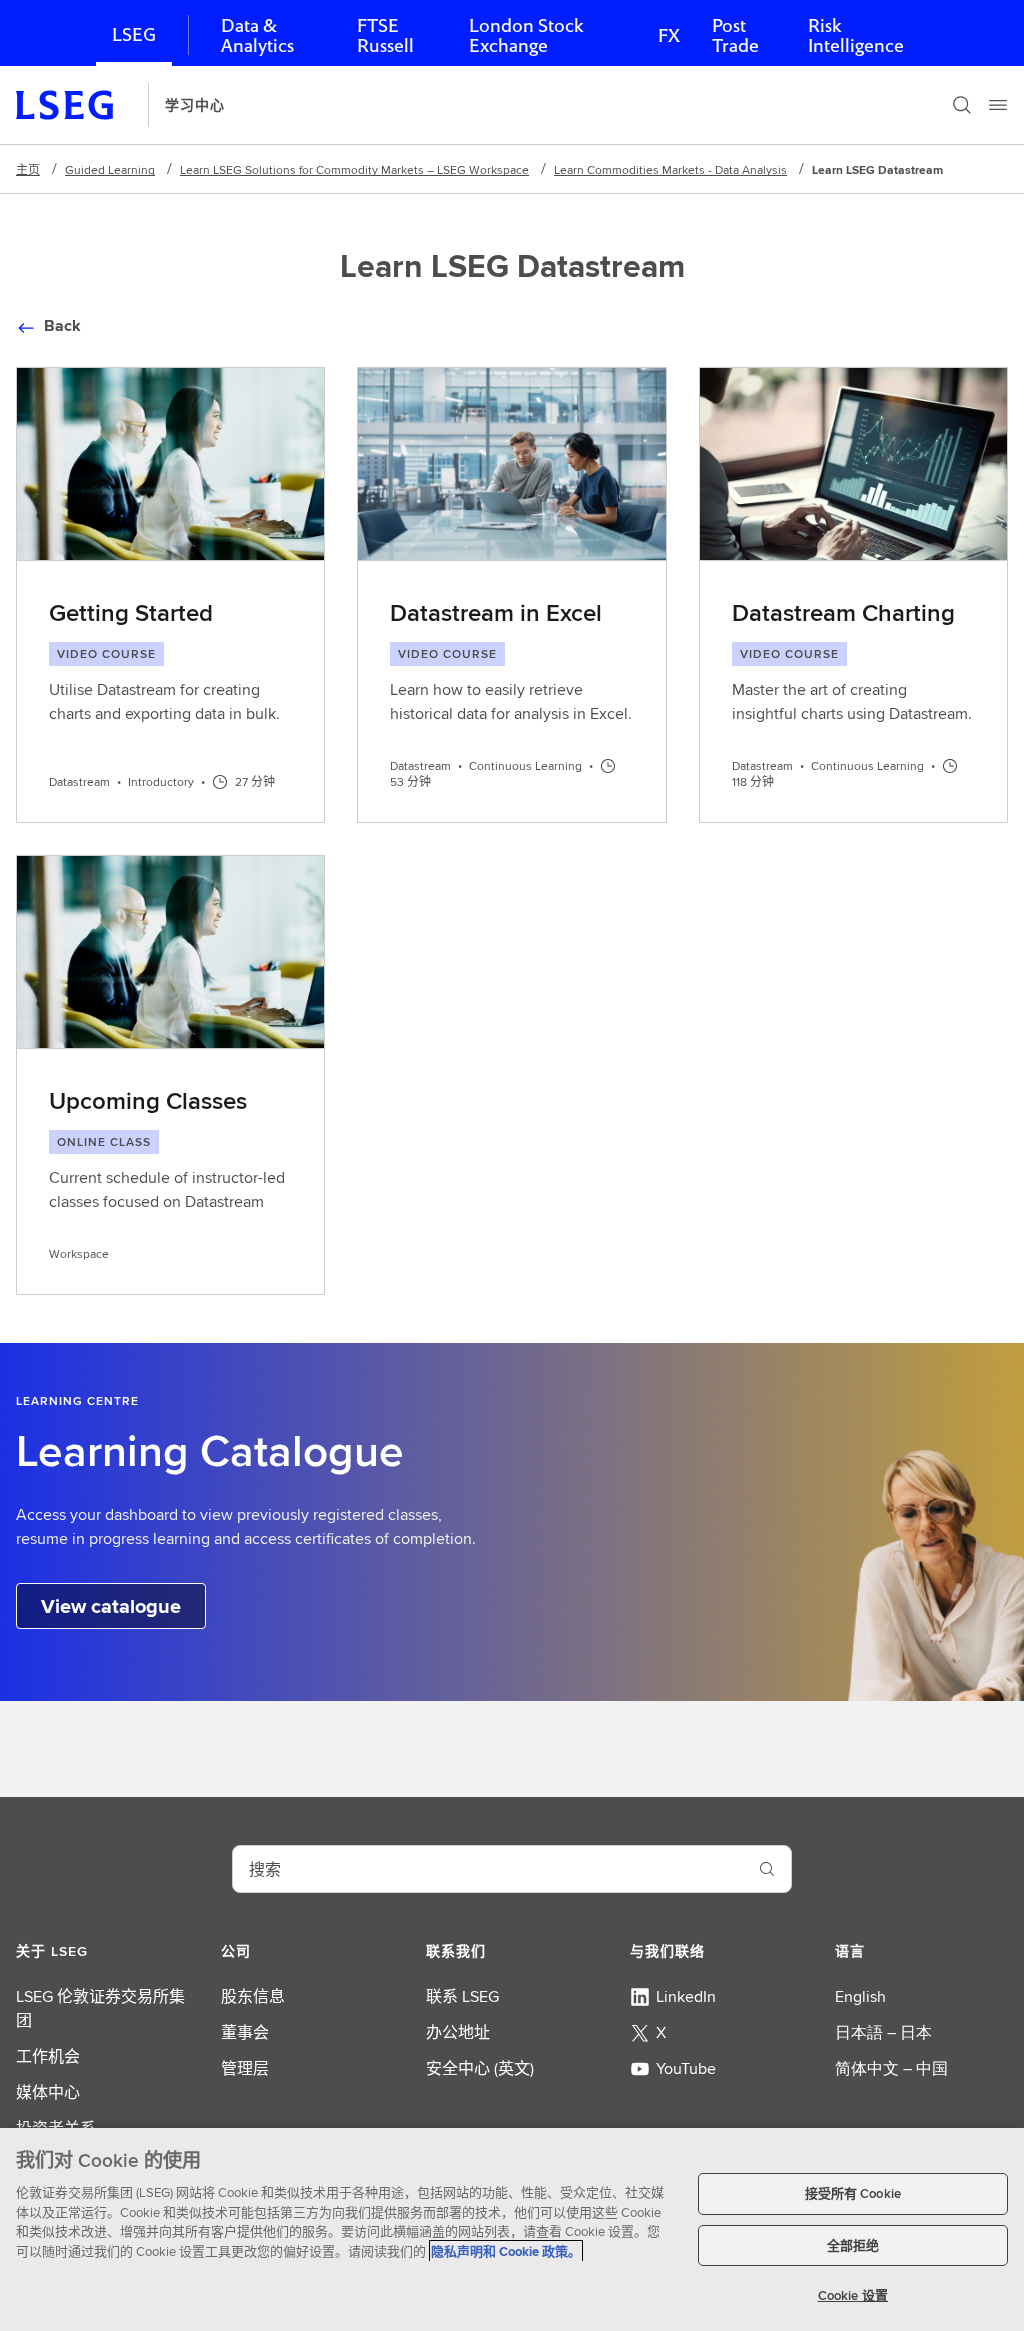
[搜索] (962, 105)
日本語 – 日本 (883, 2032)
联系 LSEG (462, 1996)
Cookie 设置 (853, 2295)
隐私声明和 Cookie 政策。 (506, 2251)
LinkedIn (686, 1996)
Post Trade (735, 35)
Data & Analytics (257, 35)
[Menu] (998, 105)
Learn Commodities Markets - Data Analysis (670, 169)
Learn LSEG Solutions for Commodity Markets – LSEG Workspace (354, 169)
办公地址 (458, 2032)
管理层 (245, 2068)
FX (669, 35)
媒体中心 (48, 2092)
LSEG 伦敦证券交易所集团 (100, 2008)
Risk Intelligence (856, 35)
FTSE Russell (385, 35)
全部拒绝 (853, 2245)
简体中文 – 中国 (891, 2068)
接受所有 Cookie (853, 2193)
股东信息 (253, 1996)
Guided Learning (110, 169)
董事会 (245, 2032)
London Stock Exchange (526, 35)
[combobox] (488, 1869)
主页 (28, 169)
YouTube (686, 2068)
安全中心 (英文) (480, 2068)
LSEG (134, 34)
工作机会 (48, 2056)
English (860, 1996)
